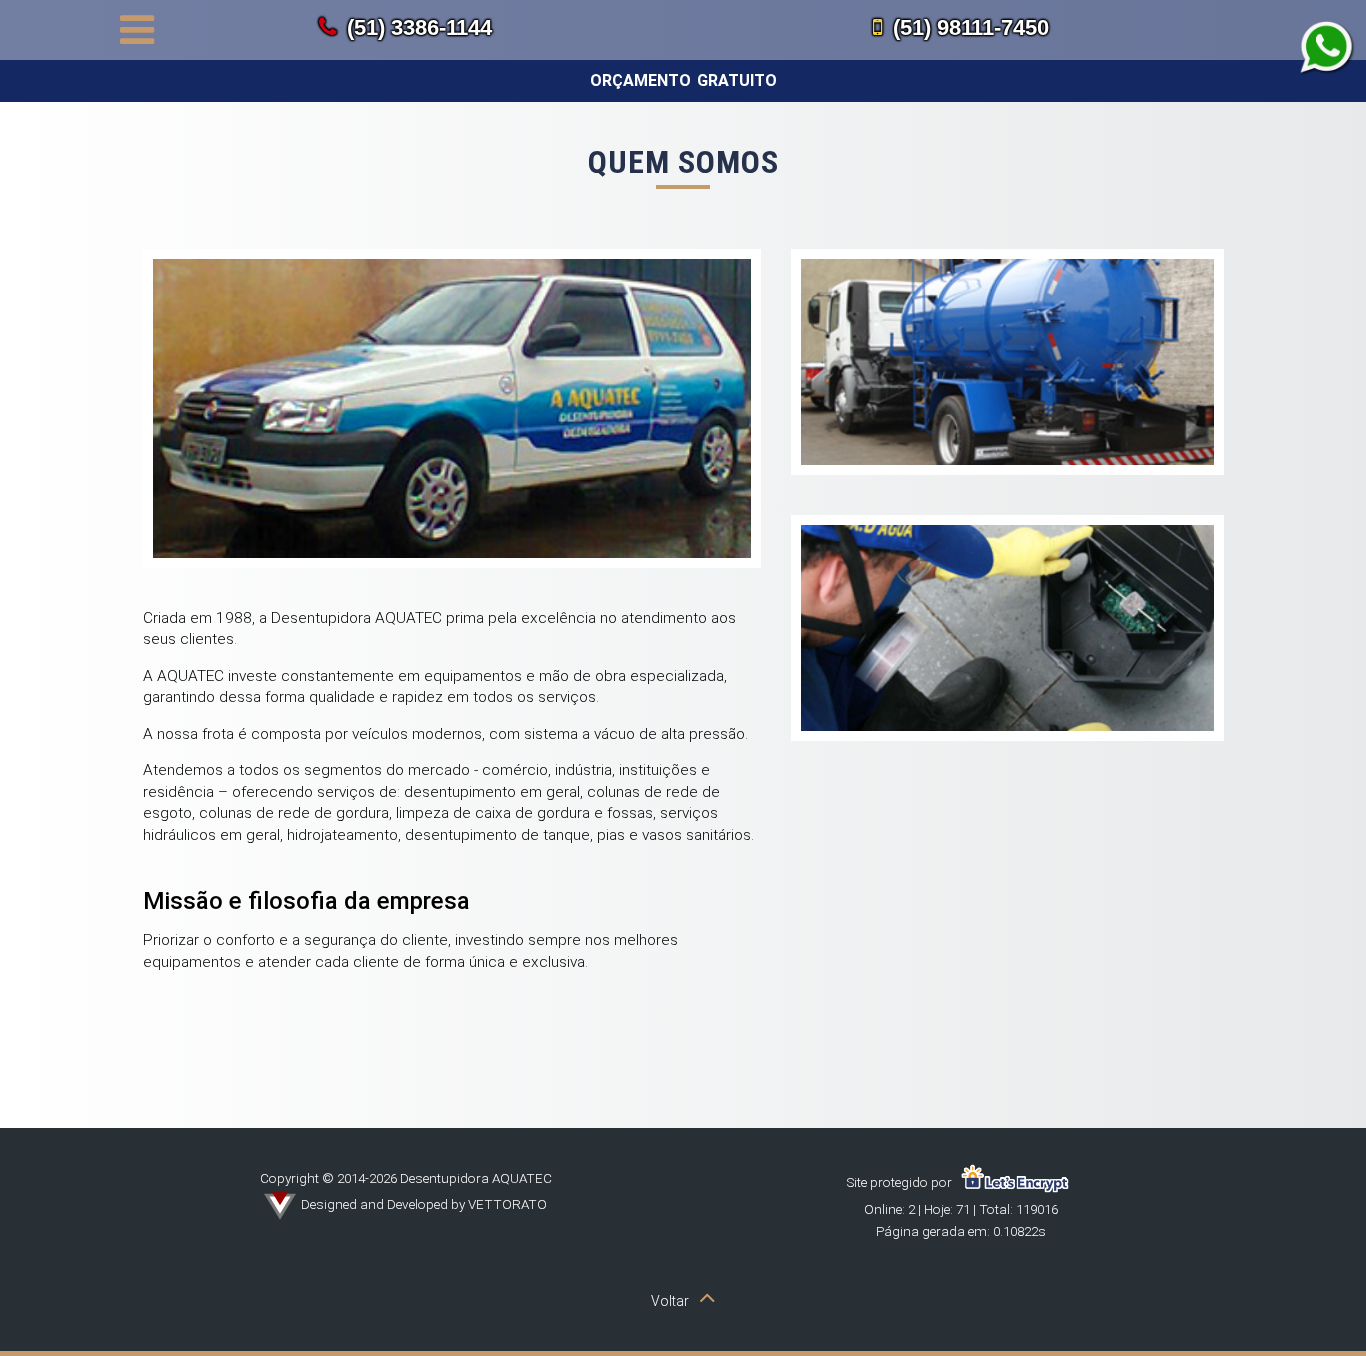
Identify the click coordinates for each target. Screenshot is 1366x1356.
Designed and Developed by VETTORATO (424, 1204)
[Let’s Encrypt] (1015, 1182)
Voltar (670, 1301)
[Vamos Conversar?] (1327, 48)
